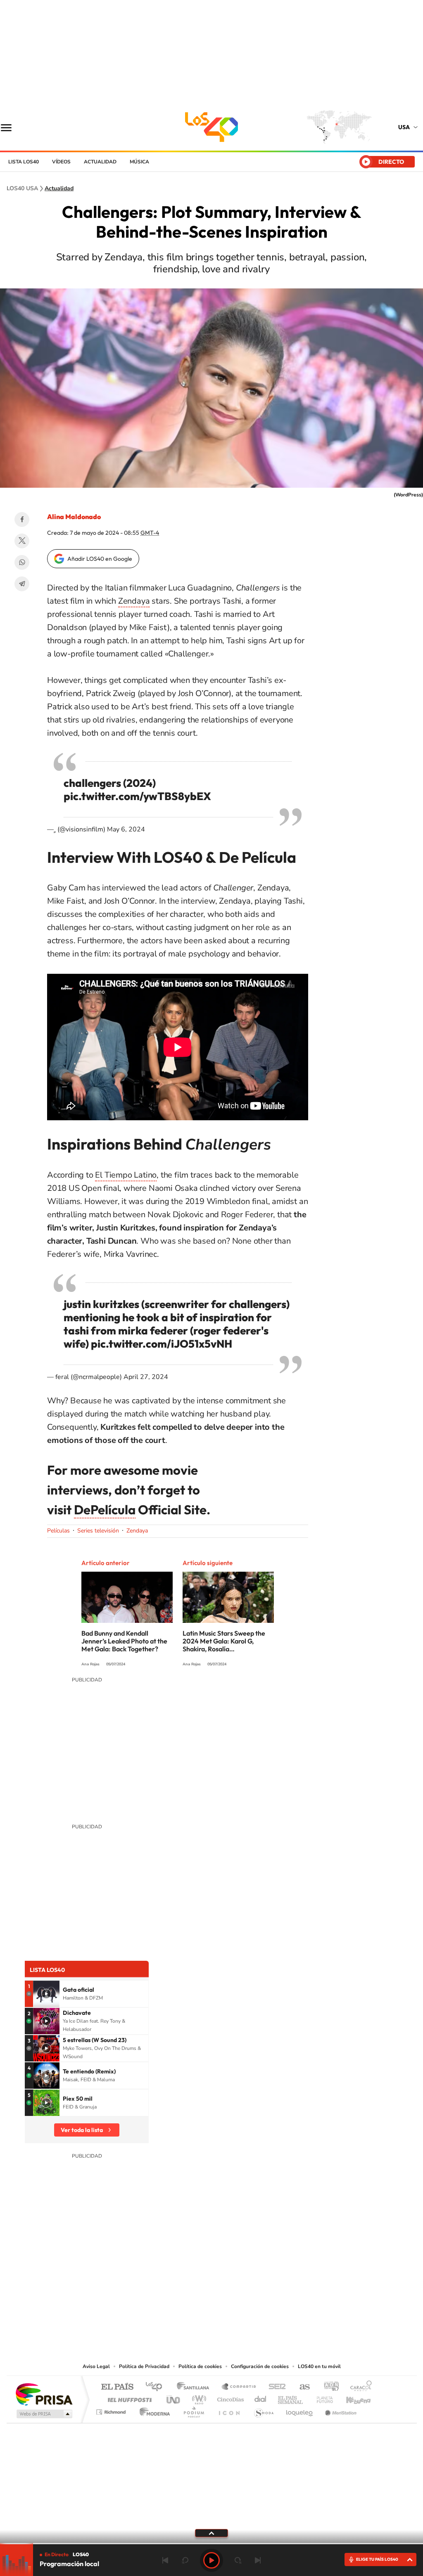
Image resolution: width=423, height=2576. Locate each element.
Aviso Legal (96, 2366)
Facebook (22, 519)
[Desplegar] (211, 2533)
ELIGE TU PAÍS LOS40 (377, 2559)
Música (139, 162)
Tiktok (236, 2318)
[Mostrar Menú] (12, 127)
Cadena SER (275, 2387)
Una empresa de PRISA (44, 2394)
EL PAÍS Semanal (291, 2398)
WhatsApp (22, 562)
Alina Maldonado (74, 517)
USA (404, 127)
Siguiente (258, 2560)
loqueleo (300, 2410)
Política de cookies (200, 2366)
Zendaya (134, 601)
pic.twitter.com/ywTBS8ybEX (137, 796)
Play (211, 2560)
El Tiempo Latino (126, 1175)
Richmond (112, 2410)
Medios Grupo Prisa (44, 2414)
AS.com (301, 2387)
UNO (174, 2398)
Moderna (153, 2410)
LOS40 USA (211, 127)
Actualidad (100, 162)
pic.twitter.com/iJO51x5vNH (162, 1344)
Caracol (359, 2387)
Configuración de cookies (260, 2366)
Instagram (220, 2318)
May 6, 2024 (126, 829)
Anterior (165, 2560)
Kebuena (351, 2398)
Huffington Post (128, 2398)
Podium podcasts (193, 2410)
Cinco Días (229, 2398)
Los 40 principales (157, 2387)
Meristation (340, 2410)
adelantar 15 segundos (238, 2560)
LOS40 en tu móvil (319, 2366)
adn (328, 2387)
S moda (263, 2410)
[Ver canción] (46, 1994)
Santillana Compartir (239, 2387)
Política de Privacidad (144, 2366)
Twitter (22, 541)
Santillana (195, 2387)
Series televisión (98, 1531)
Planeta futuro (321, 2398)
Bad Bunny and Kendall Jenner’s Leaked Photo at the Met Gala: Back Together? (124, 1641)
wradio (198, 2398)
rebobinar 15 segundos (185, 2560)
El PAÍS (117, 2387)
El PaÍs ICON (229, 2410)
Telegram (22, 584)
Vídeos (61, 162)
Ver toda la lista (82, 2130)
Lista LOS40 (24, 162)
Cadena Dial (261, 2398)
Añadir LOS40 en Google (100, 559)
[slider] (211, 2544)
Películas (58, 1531)
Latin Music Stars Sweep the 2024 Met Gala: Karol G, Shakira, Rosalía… (224, 1641)
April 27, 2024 (146, 1377)
